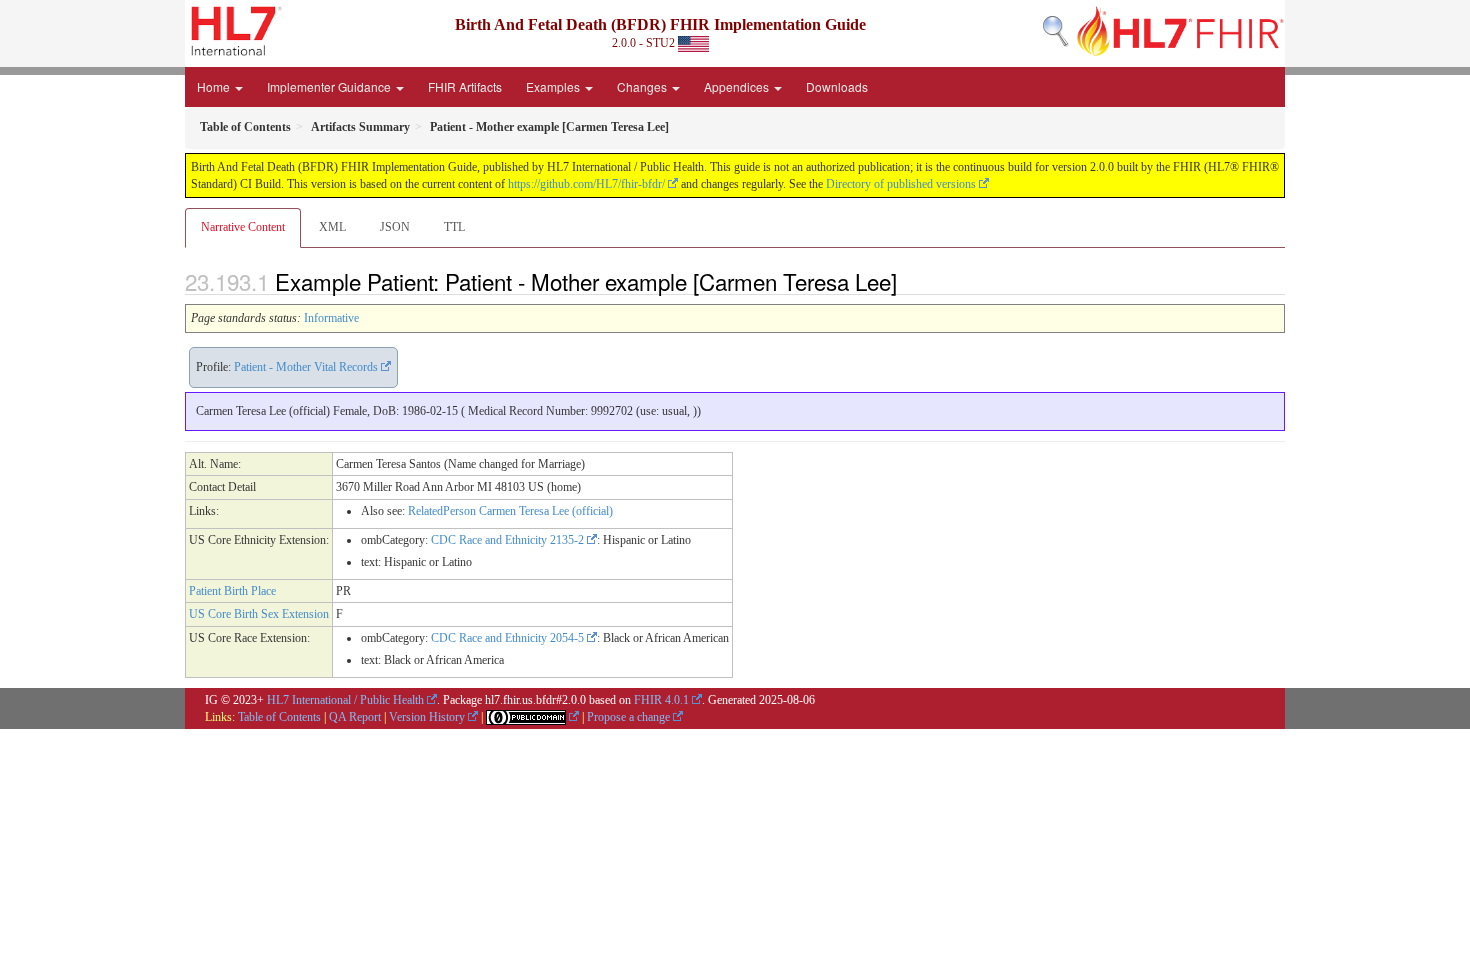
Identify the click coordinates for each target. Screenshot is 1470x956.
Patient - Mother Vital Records (306, 367)
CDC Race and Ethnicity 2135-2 (507, 540)
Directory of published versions (901, 184)
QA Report (355, 717)
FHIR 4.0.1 (661, 700)
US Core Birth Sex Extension (259, 614)
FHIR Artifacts (465, 86)
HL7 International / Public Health (345, 700)
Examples (554, 86)
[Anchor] (908, 281)
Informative (331, 318)
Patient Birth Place (232, 591)
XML (332, 227)
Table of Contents (279, 717)
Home (215, 86)
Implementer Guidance (330, 86)
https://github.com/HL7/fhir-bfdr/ (586, 184)
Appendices (738, 86)
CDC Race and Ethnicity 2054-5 (507, 638)
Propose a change (628, 717)
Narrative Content (243, 227)
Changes (643, 86)
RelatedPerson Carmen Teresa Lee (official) (510, 511)
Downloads (837, 86)
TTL (454, 227)
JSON (395, 227)
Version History (427, 717)
